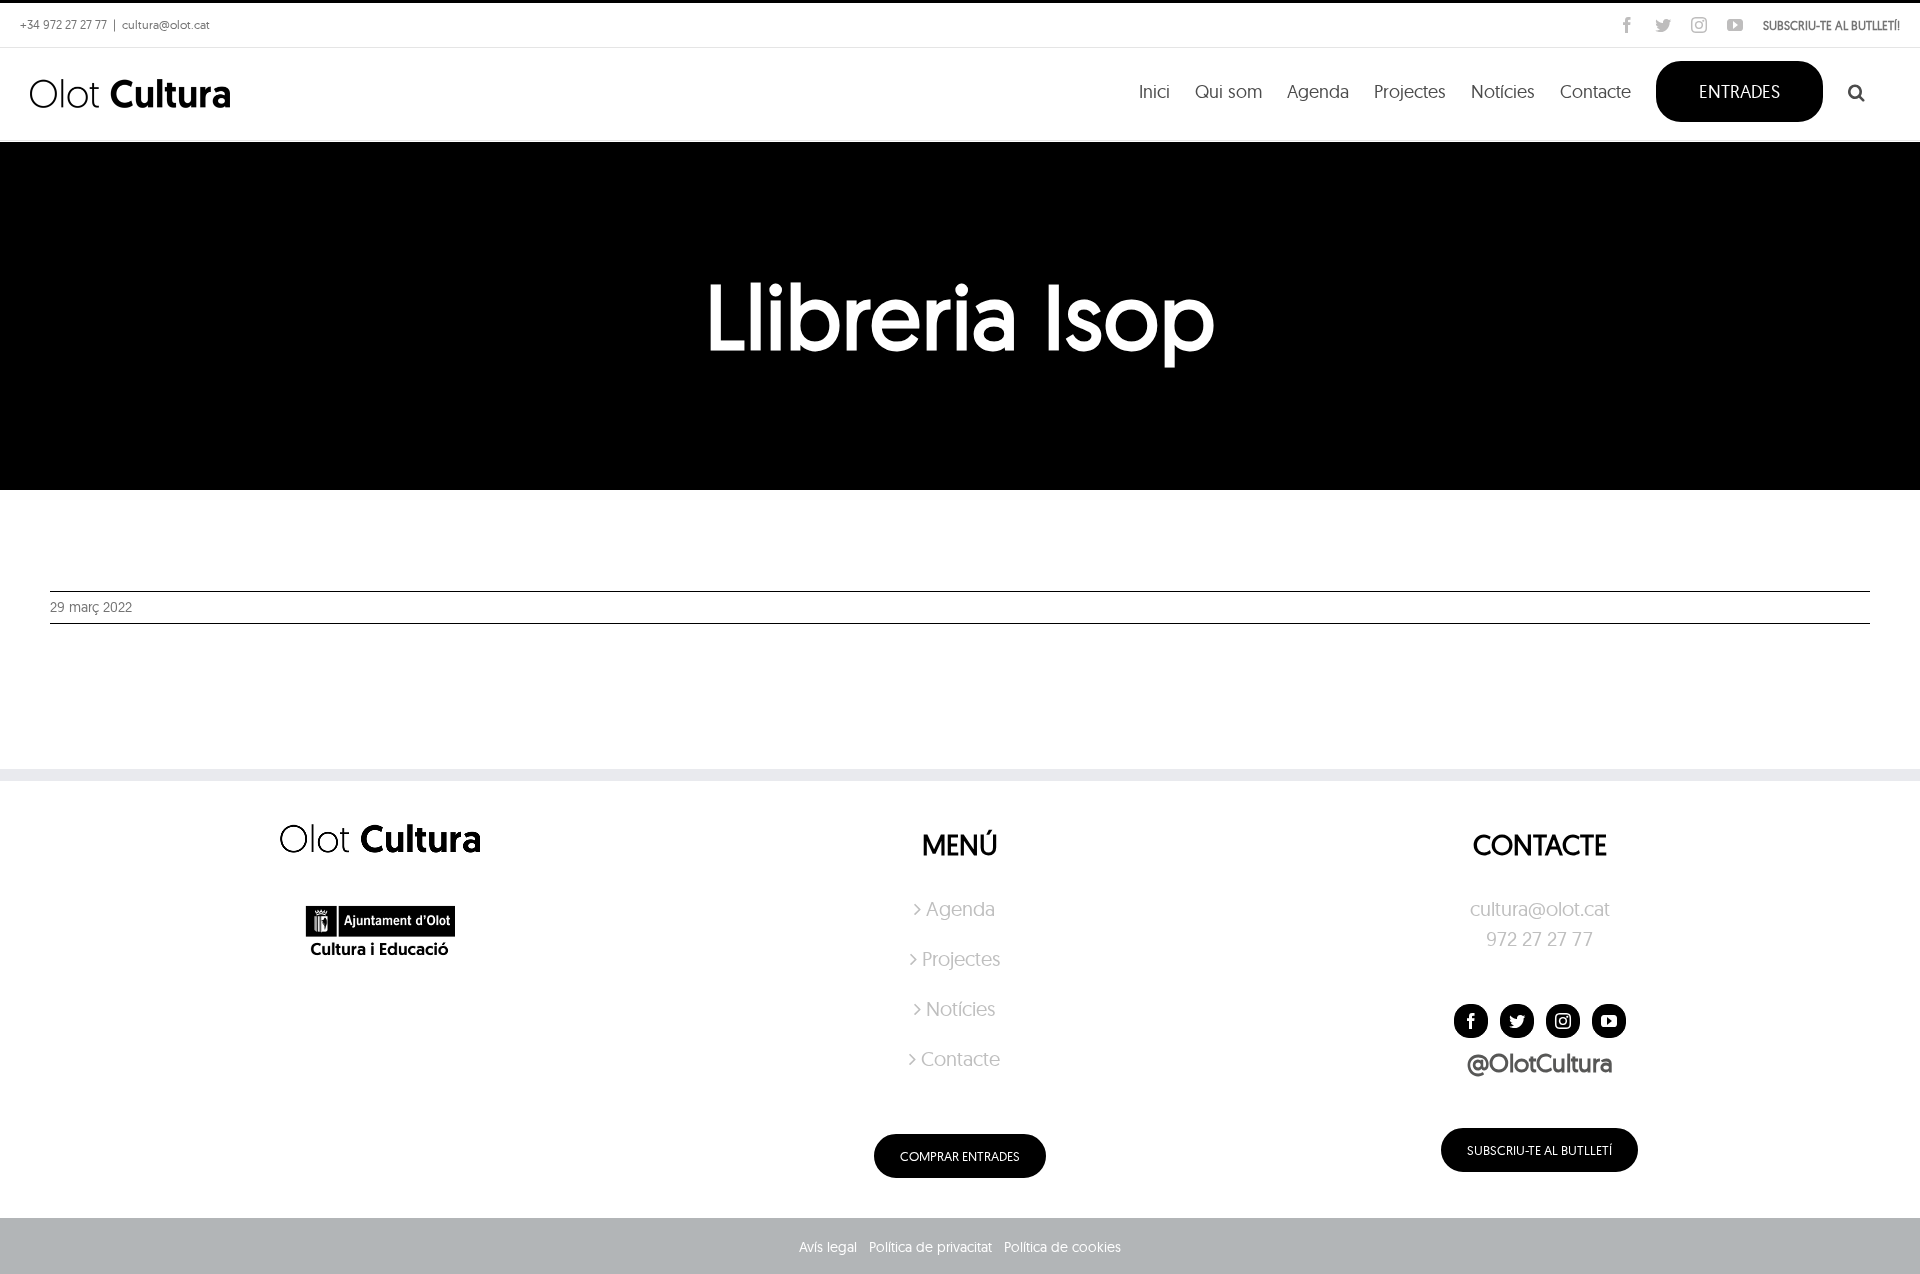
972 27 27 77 (1539, 938)
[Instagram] (1563, 1021)
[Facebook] (1471, 1021)
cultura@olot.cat (1540, 908)
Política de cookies (1062, 1247)
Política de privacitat (930, 1247)
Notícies (960, 1008)
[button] (1856, 90)
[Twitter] (1517, 1021)
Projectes (961, 958)
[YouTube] (1609, 1021)
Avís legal (828, 1247)
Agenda (960, 908)
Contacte (960, 1058)
